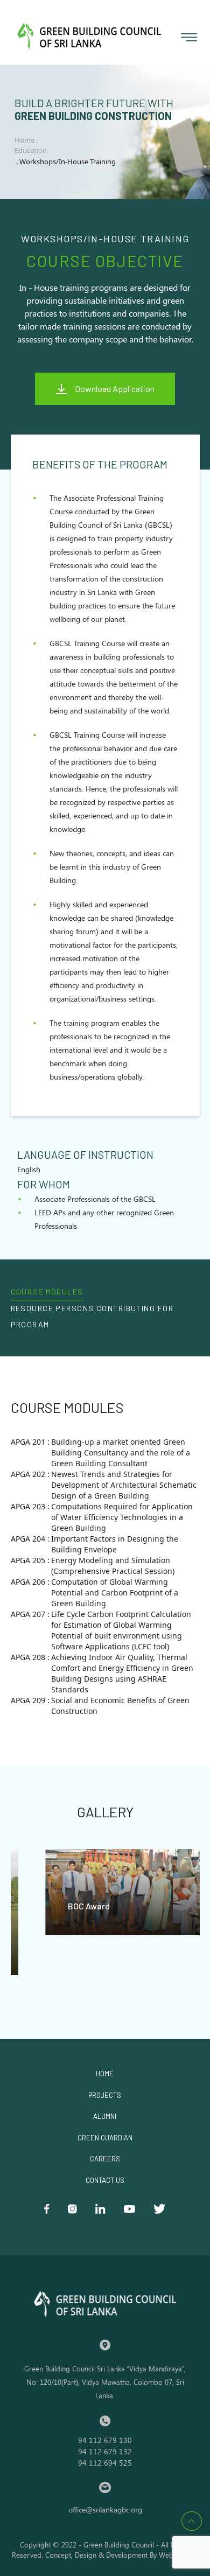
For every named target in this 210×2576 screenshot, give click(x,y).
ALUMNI (105, 2116)
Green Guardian (105, 2138)
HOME (105, 2074)
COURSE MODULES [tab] (47, 1291)
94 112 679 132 (105, 2451)
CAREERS (105, 2159)
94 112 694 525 (105, 2463)
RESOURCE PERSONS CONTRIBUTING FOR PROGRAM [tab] (92, 1316)
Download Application (115, 388)
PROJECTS (105, 2095)
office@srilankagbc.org (105, 2509)
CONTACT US (105, 2180)
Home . (27, 140)
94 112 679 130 (105, 2440)
